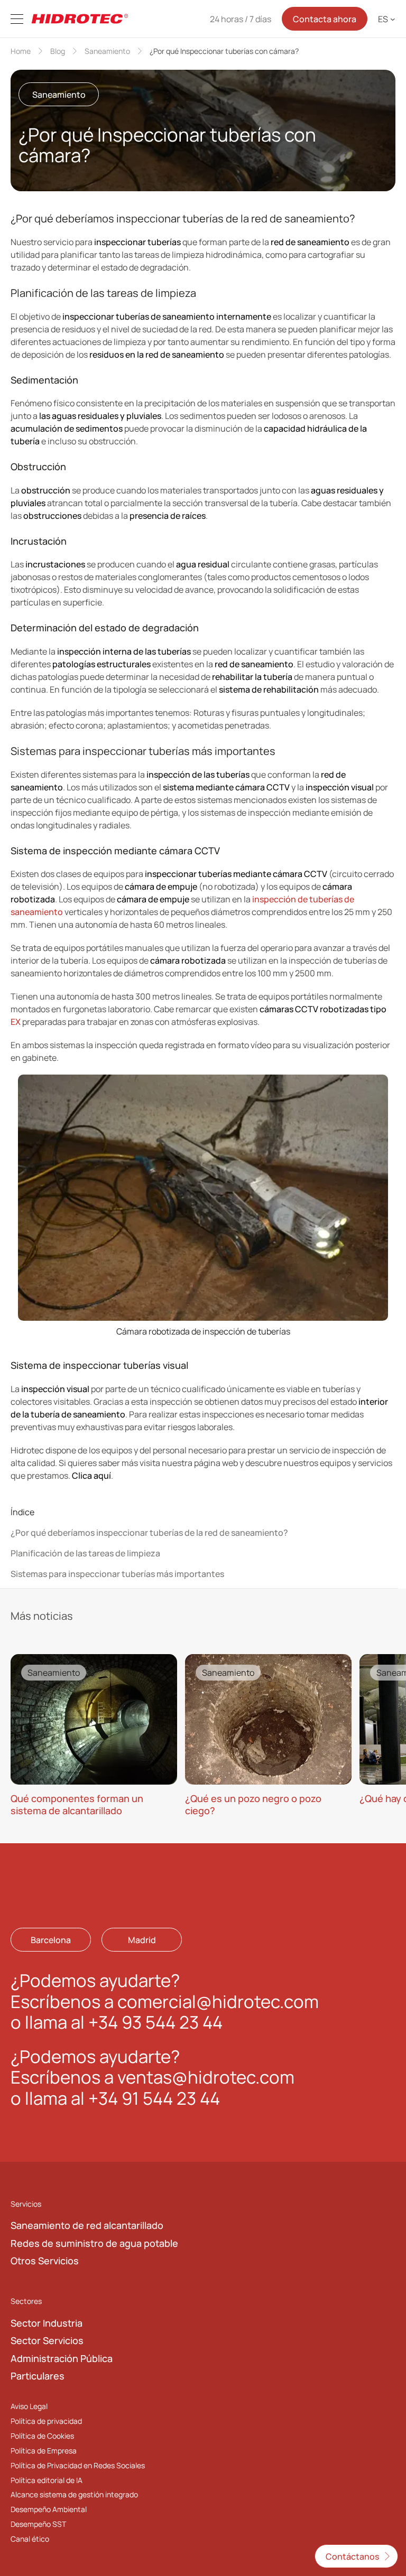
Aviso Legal (29, 2406)
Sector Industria (47, 2323)
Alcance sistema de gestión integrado (74, 2495)
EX (16, 1022)
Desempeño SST (38, 2524)
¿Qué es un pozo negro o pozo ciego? (253, 1804)
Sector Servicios (47, 2341)
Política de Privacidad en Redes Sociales (78, 2465)
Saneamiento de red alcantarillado (87, 2226)
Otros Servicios (45, 2261)
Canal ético (30, 2539)
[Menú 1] (17, 19)
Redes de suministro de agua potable (94, 2243)
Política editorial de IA (47, 2480)
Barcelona (51, 1940)
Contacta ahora (325, 19)
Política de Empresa (44, 2451)
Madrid (142, 1940)
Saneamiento (107, 51)
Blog (58, 51)
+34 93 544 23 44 (155, 2023)
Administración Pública (62, 2358)
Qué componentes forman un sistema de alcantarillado (77, 1804)
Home (21, 51)
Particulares (38, 2376)
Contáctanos (352, 2556)
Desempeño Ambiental (49, 2510)
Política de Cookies (42, 2436)
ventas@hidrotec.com (206, 2078)
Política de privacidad (46, 2421)
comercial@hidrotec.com (218, 2001)
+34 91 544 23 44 (154, 2098)
